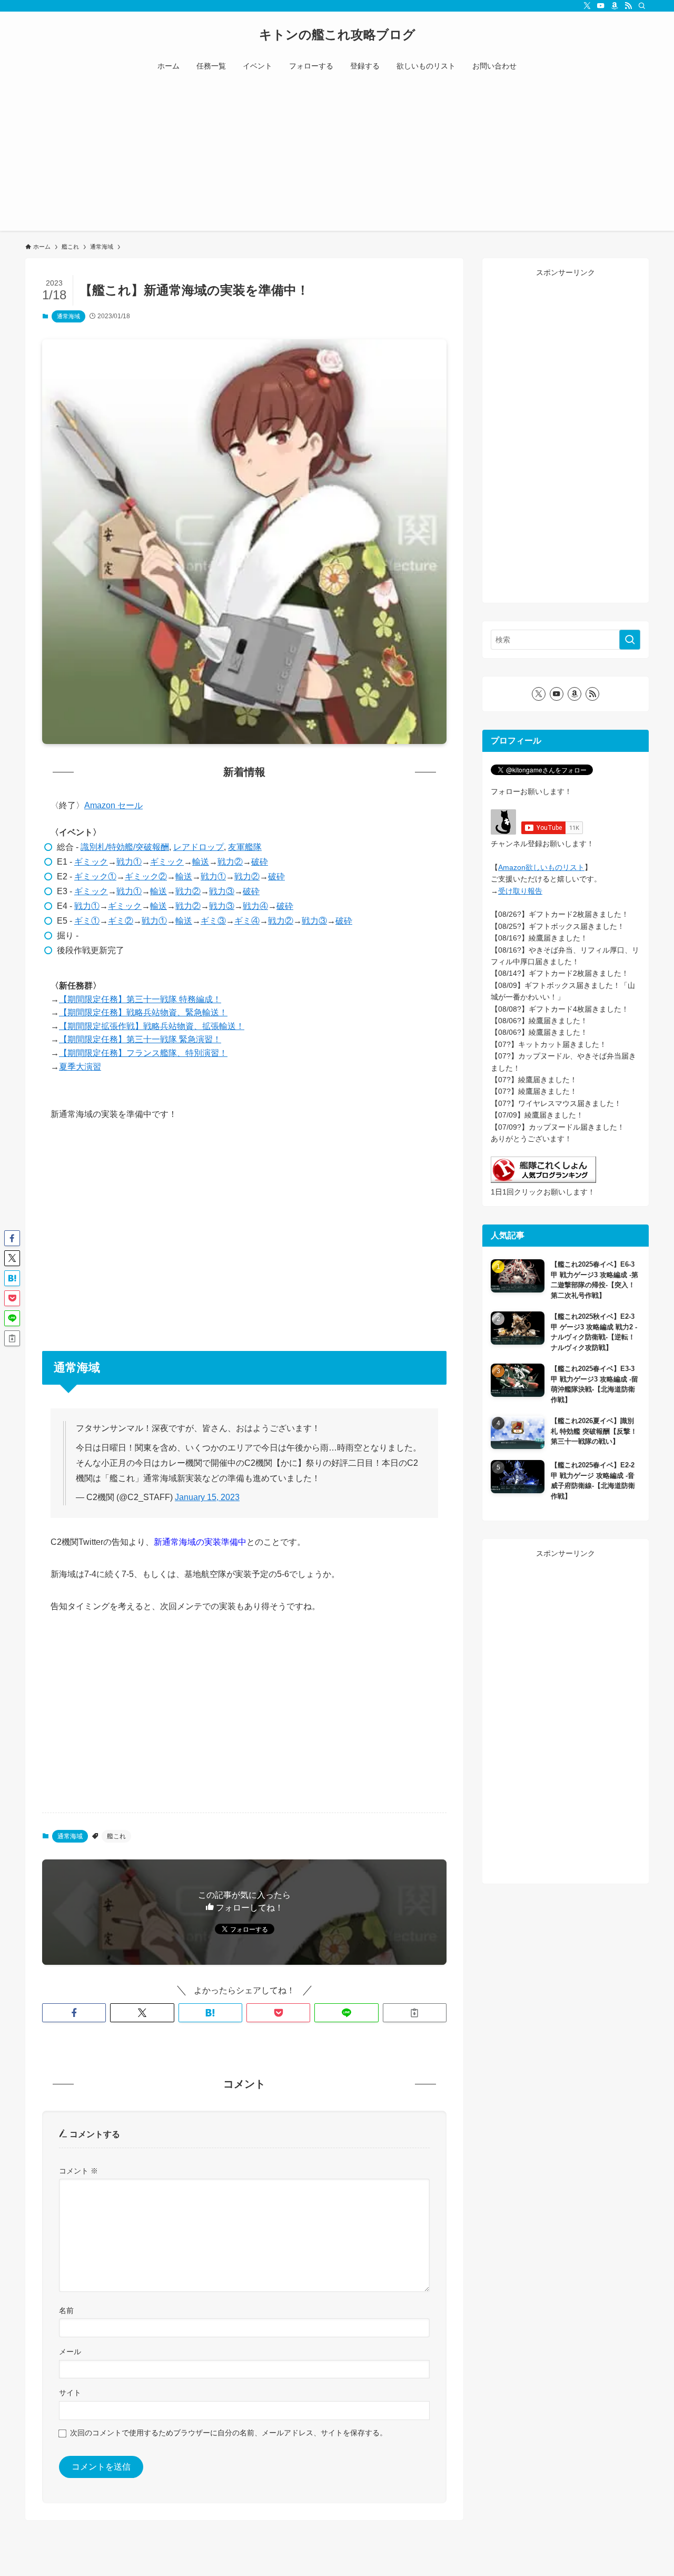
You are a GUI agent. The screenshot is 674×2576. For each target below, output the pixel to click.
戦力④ (255, 906)
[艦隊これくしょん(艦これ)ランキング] (543, 1180)
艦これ (116, 1836)
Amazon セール (113, 805)
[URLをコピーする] (415, 2013)
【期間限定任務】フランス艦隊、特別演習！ (143, 1053)
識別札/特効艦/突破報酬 (125, 847)
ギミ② (121, 921)
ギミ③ (213, 921)
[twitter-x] (587, 6)
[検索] (642, 6)
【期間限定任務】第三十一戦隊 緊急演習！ (140, 1039)
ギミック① (95, 876)
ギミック (91, 862)
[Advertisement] (337, 157)
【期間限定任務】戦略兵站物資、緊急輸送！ (143, 1012)
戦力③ (222, 891)
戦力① (129, 862)
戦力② (230, 862)
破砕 (260, 862)
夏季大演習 (80, 1067)
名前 (66, 2310)
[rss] (628, 6)
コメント (78, 2171)
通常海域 (68, 316)
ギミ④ (247, 921)
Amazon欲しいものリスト (541, 867)
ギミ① (87, 921)
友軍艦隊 (245, 847)
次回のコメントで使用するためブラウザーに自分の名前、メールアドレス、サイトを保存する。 (229, 2433)
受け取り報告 (520, 891)
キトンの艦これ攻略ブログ (337, 35)
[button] (74, 2013)
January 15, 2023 (207, 1497)
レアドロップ (199, 847)
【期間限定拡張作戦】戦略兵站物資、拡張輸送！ (152, 1026)
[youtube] (601, 6)
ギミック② (146, 876)
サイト (70, 2393)
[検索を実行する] (630, 640)
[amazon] (614, 6)
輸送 (201, 862)
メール (70, 2352)
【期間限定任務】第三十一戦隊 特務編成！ (140, 999)
